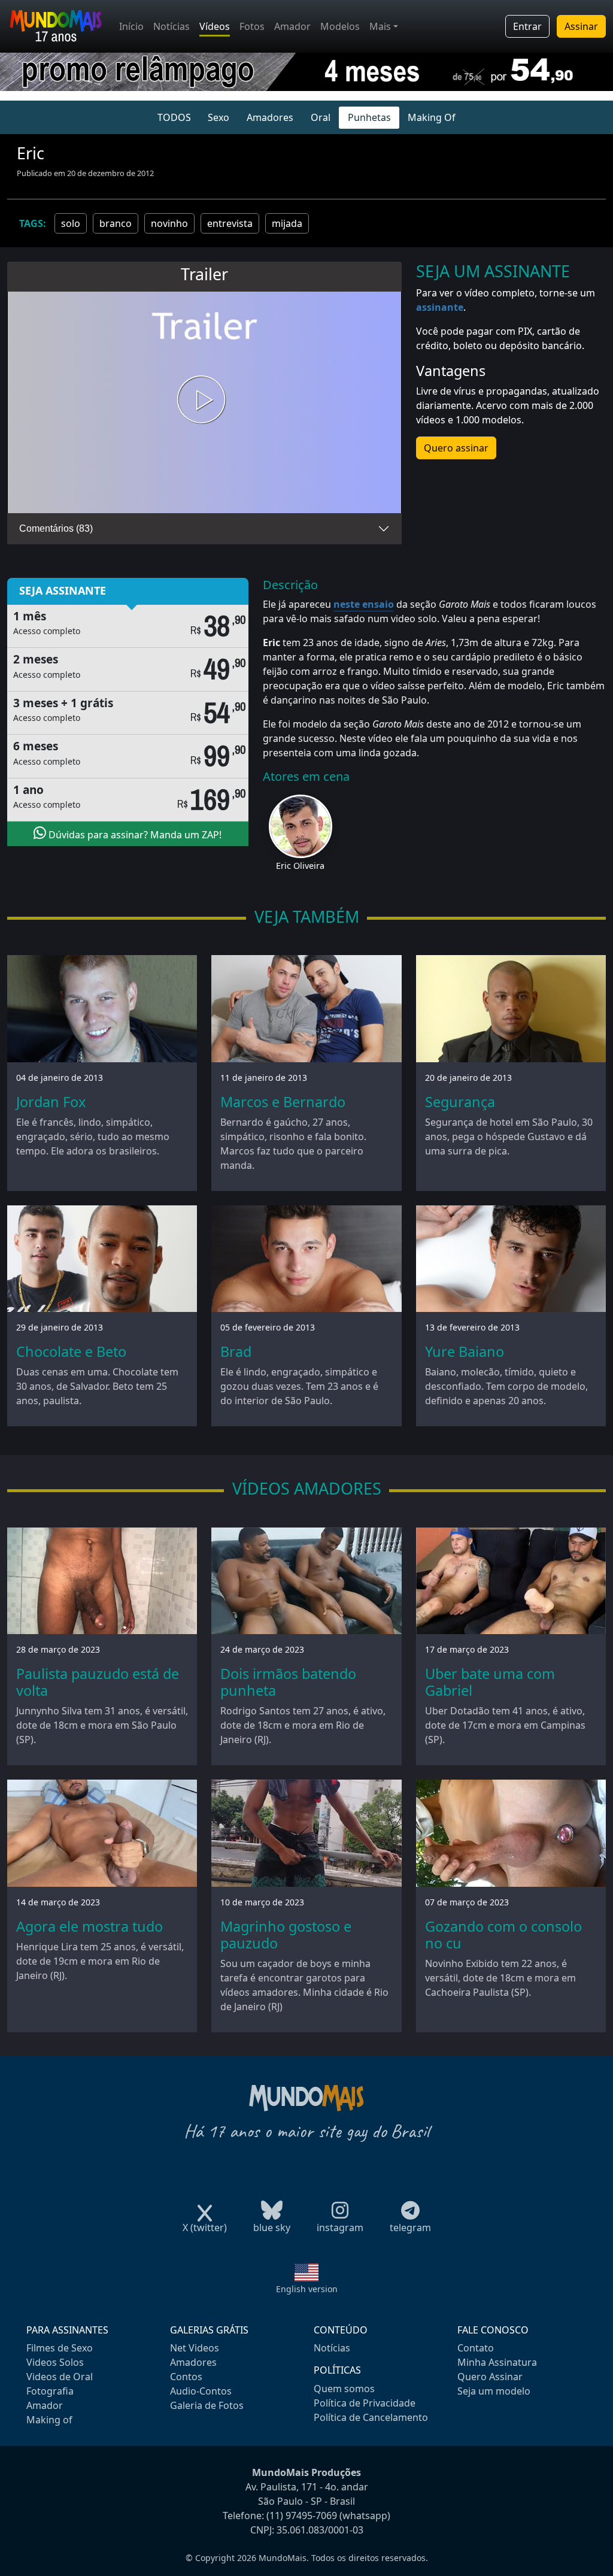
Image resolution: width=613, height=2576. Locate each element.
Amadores (270, 117)
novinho (169, 223)
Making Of (432, 117)
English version (307, 2289)
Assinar (581, 26)
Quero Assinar (490, 2377)
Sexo (219, 117)
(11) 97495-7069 (302, 2516)
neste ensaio (364, 604)
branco (116, 223)
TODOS (174, 117)
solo (71, 223)
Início (131, 26)
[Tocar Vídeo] (204, 402)
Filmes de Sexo (60, 2348)
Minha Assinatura (497, 2362)
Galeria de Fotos (207, 2405)
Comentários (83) (56, 528)
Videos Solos (55, 2362)
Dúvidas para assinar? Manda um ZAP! (134, 835)
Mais (380, 26)
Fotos (252, 26)
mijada (287, 223)
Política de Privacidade (365, 2403)
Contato (476, 2348)
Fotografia (50, 2391)
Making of (49, 2420)
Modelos (340, 26)
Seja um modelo (494, 2391)
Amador (292, 26)
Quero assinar (456, 448)
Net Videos (195, 2348)
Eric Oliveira (300, 866)
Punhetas (369, 117)
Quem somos (344, 2389)
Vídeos (215, 26)
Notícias (172, 26)
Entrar (527, 26)
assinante (440, 307)
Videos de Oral (60, 2377)
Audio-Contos (201, 2391)
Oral (321, 117)
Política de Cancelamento (371, 2417)
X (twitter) (205, 2228)
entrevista (230, 223)
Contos (186, 2377)
